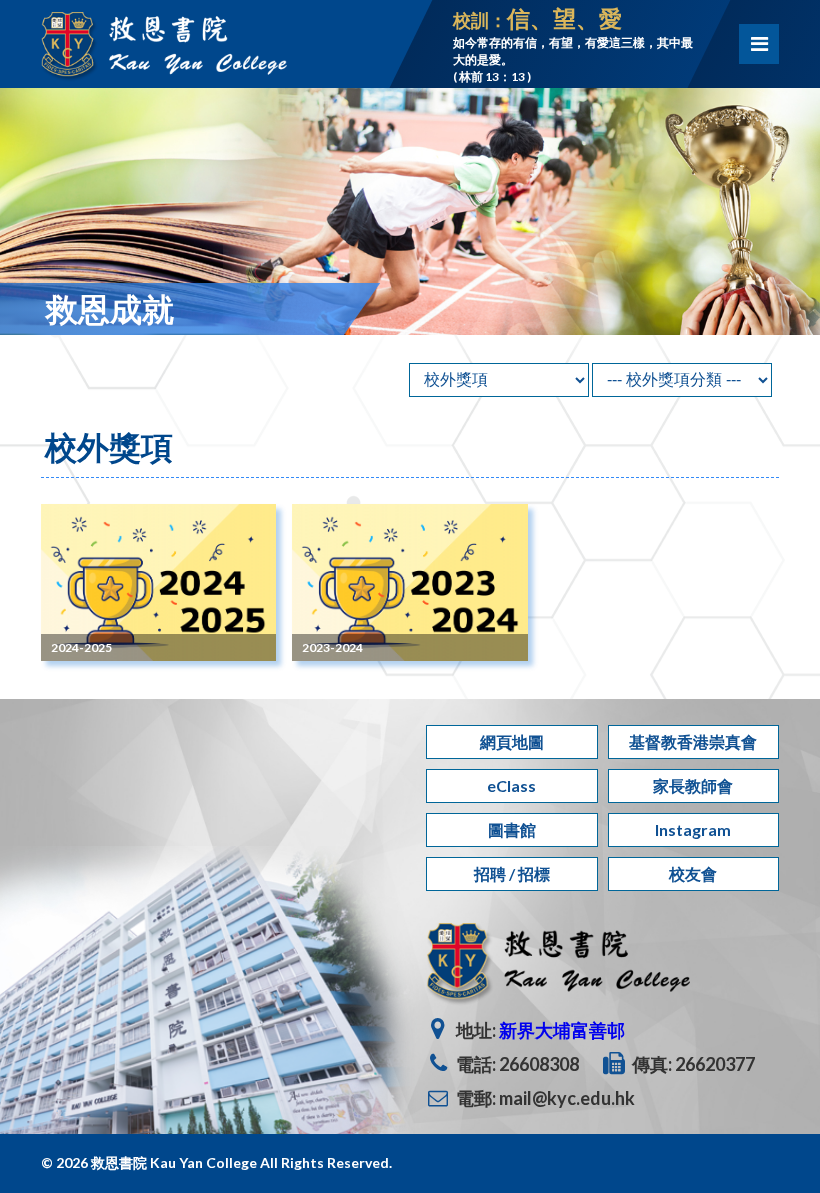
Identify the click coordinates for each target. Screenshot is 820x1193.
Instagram (693, 829)
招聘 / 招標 (512, 873)
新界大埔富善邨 (562, 1030)
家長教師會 (693, 785)
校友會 (693, 873)
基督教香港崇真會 (693, 741)
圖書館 (512, 829)
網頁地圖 (512, 741)
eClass (511, 785)
